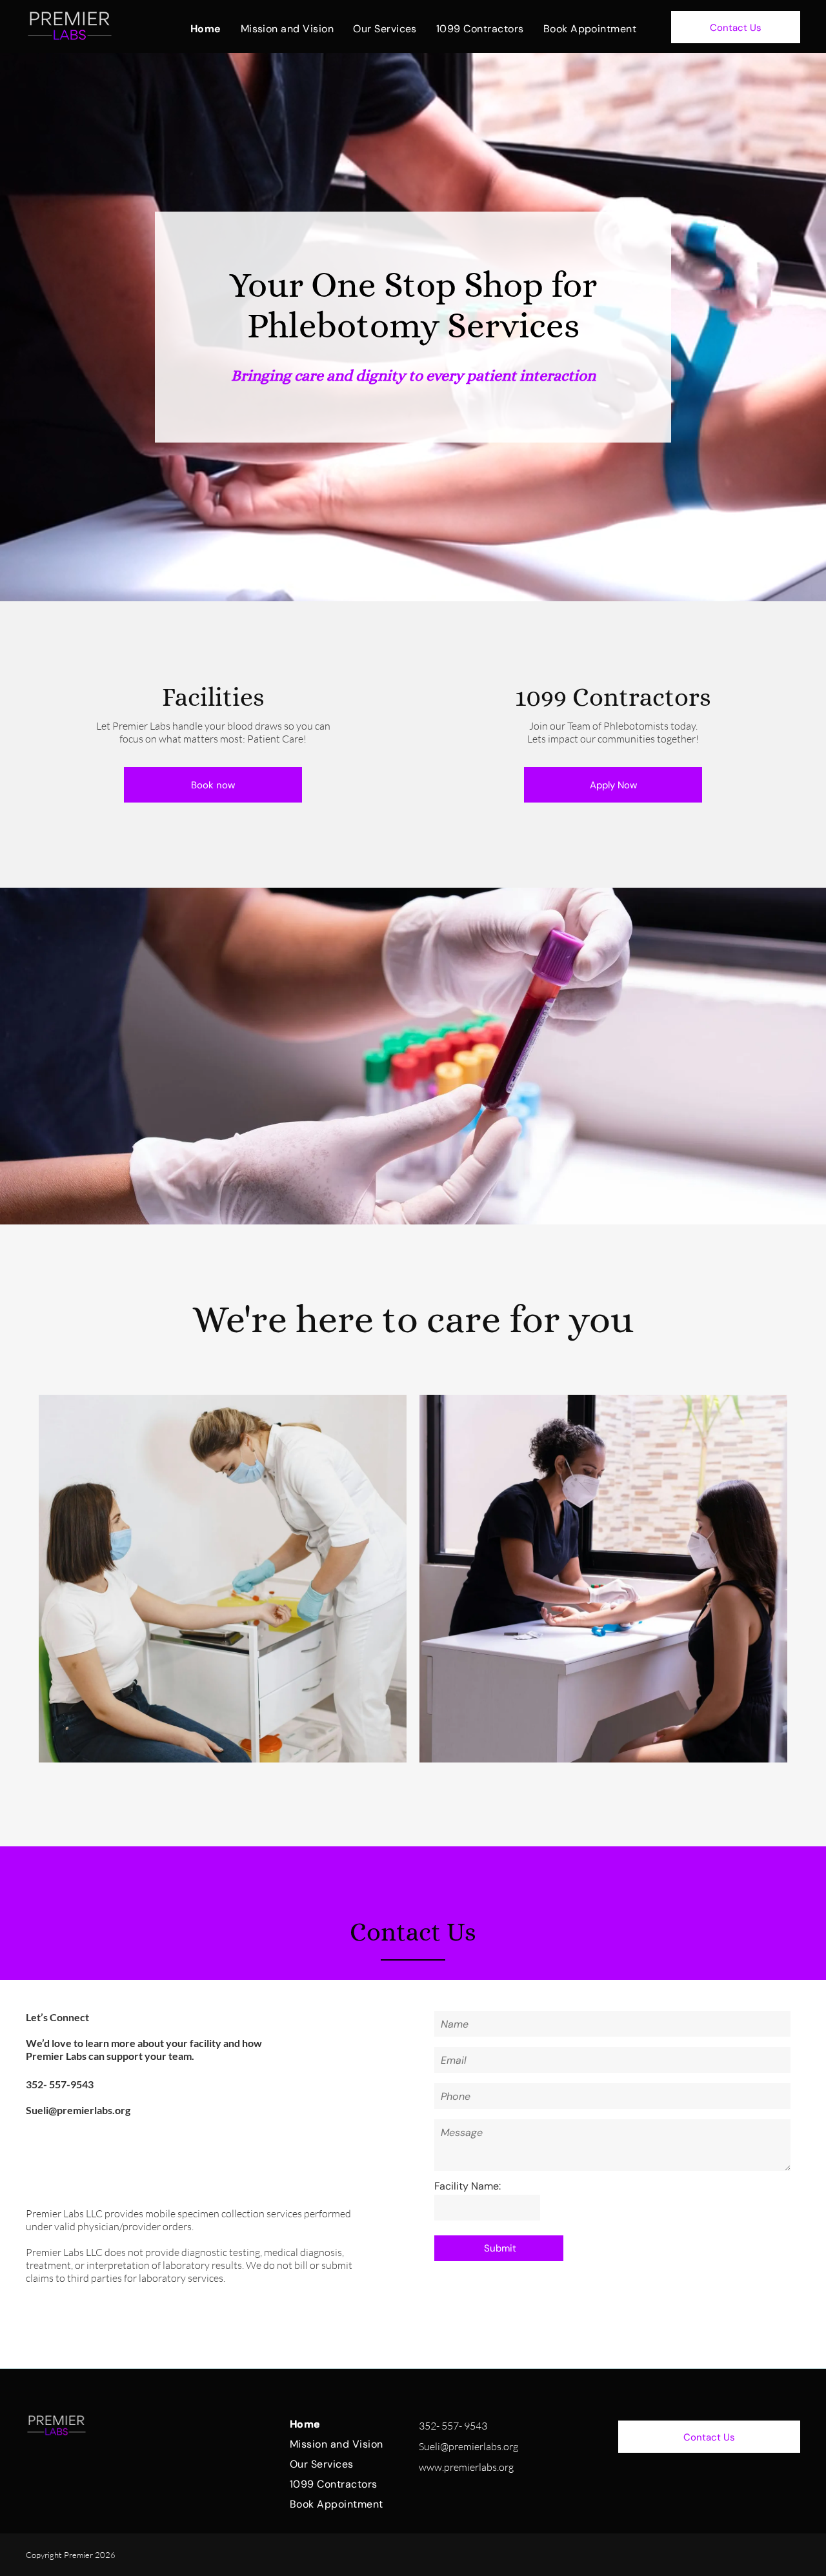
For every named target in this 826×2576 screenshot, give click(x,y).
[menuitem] (206, 29)
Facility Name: (468, 2186)
